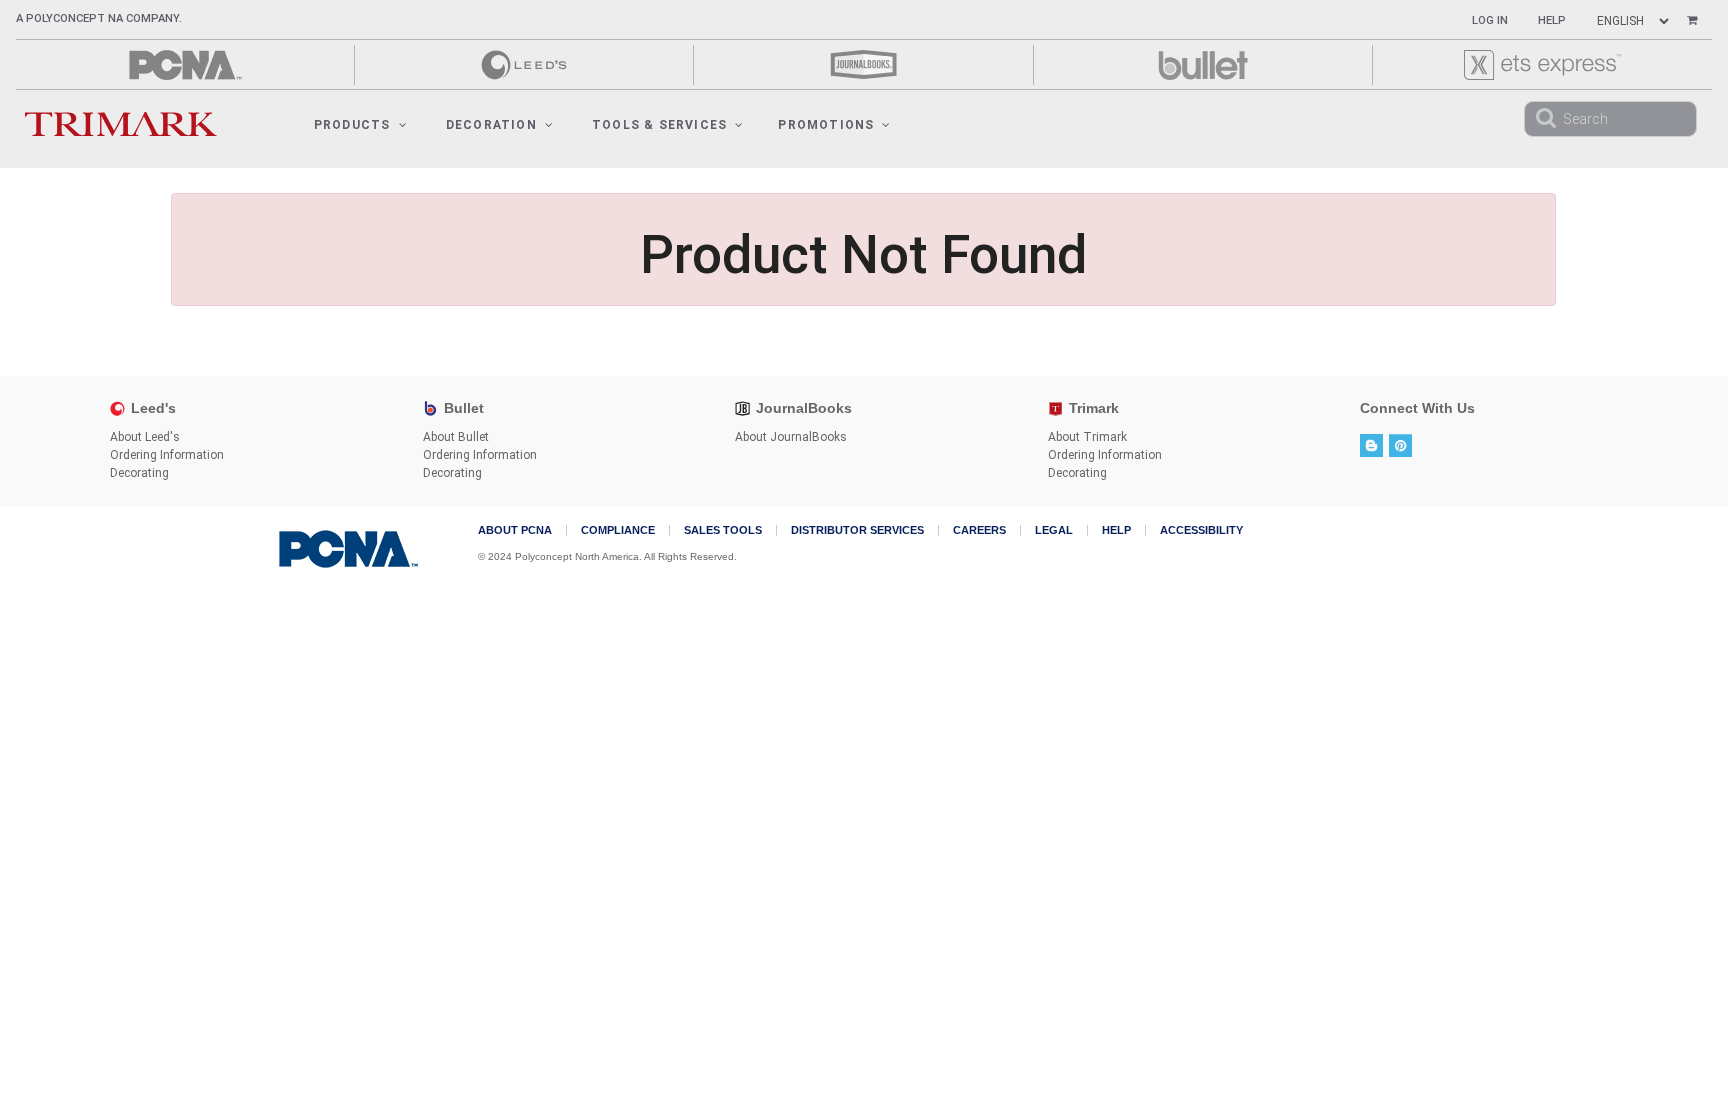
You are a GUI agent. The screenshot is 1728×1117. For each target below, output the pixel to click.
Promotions (826, 125)
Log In (1490, 20)
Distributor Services (857, 530)
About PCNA (515, 530)
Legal (1054, 530)
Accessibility (1201, 530)
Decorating (139, 473)
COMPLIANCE (618, 530)
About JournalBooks (791, 437)
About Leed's (145, 437)
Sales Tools (723, 530)
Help (1552, 20)
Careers (979, 530)
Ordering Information (167, 455)
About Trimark (1087, 437)
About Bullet (456, 437)
